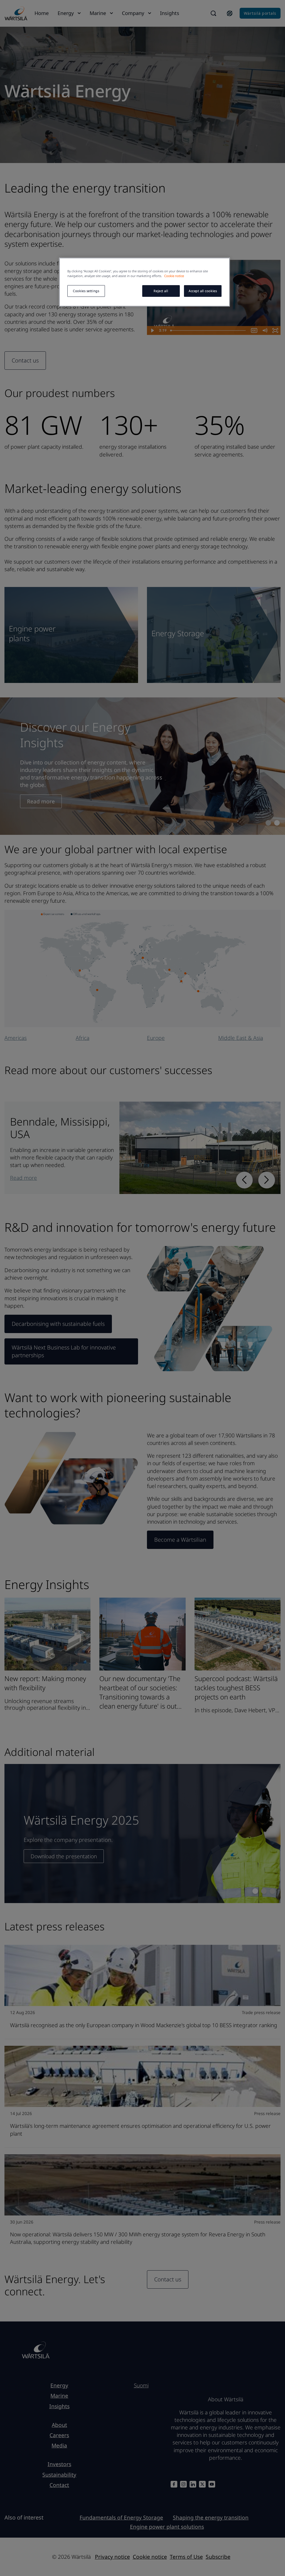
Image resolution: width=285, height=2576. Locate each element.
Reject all (161, 291)
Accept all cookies (203, 291)
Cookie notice (174, 276)
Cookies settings (86, 291)
